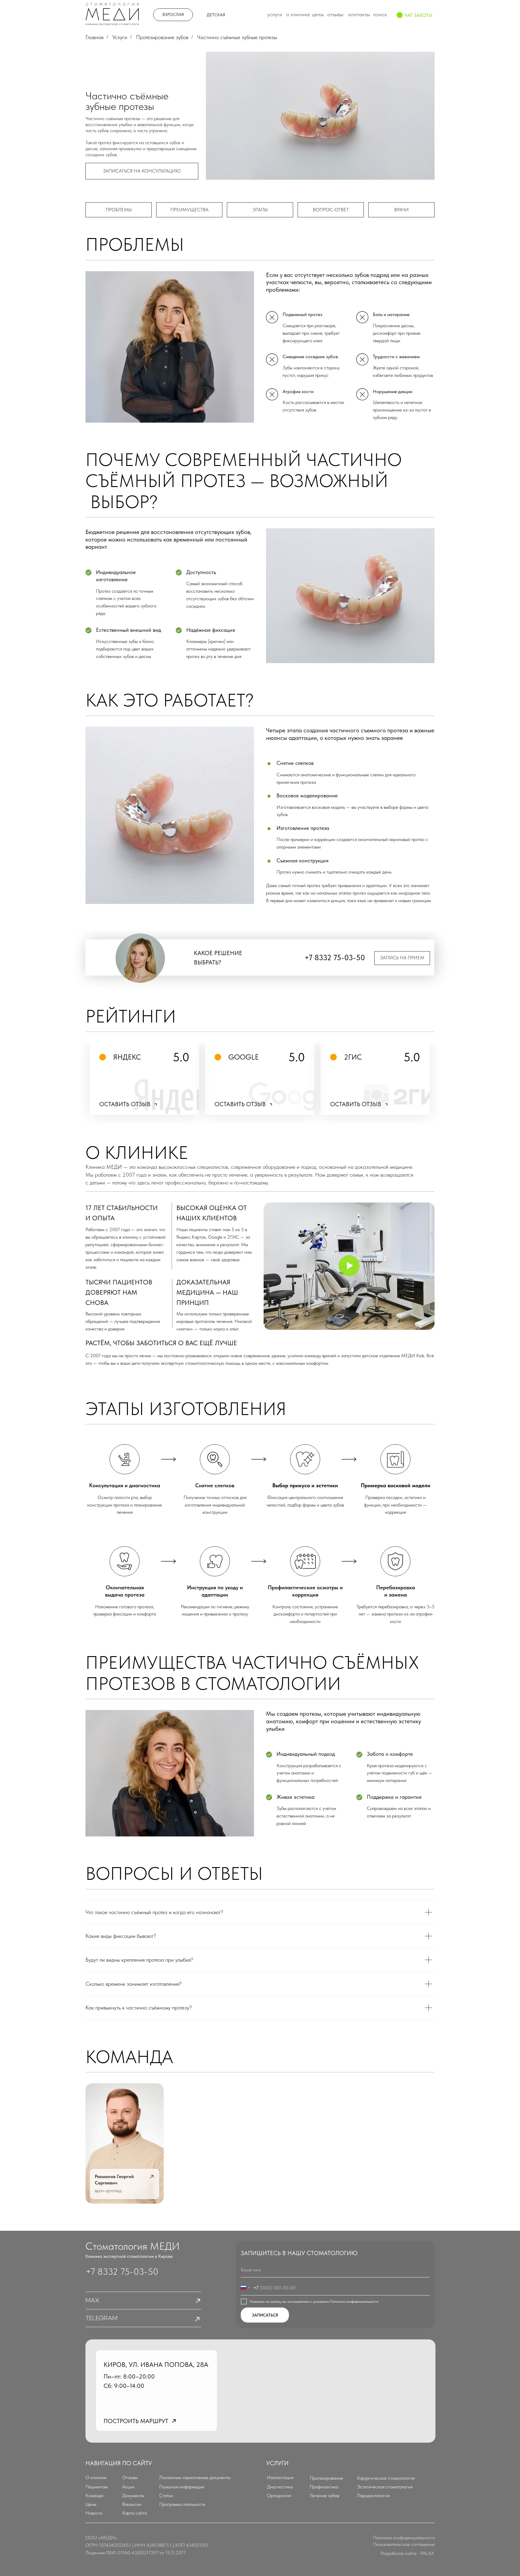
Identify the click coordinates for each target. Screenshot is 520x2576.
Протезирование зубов (162, 37)
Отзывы (130, 2477)
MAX (92, 2301)
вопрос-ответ (331, 210)
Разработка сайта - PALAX (407, 2553)
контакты (359, 14)
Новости (94, 2513)
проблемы (119, 210)
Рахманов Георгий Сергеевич (114, 2180)
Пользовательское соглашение (404, 2544)
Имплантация (280, 2477)
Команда (94, 2495)
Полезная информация (182, 2487)
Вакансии (132, 2504)
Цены (91, 2504)
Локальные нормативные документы (195, 2477)
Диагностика (280, 2487)
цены (318, 14)
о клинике (298, 14)
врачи (401, 210)
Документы (133, 2495)
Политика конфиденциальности (404, 2538)
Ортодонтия (279, 2495)
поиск (380, 14)
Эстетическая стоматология (385, 2487)
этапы (260, 210)
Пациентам (97, 2487)
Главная (94, 37)
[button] (142, 171)
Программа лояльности (182, 2504)
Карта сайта (135, 2513)
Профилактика (324, 2487)
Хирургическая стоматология (386, 2478)
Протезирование (326, 2478)
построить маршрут (136, 2421)
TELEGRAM (101, 2318)
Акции (128, 2487)
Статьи (166, 2495)
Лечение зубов (324, 2495)
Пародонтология (373, 2495)
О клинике (96, 2477)
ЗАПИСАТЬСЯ (265, 2315)
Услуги (120, 37)
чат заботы (418, 15)
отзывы (335, 14)
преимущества (189, 210)
